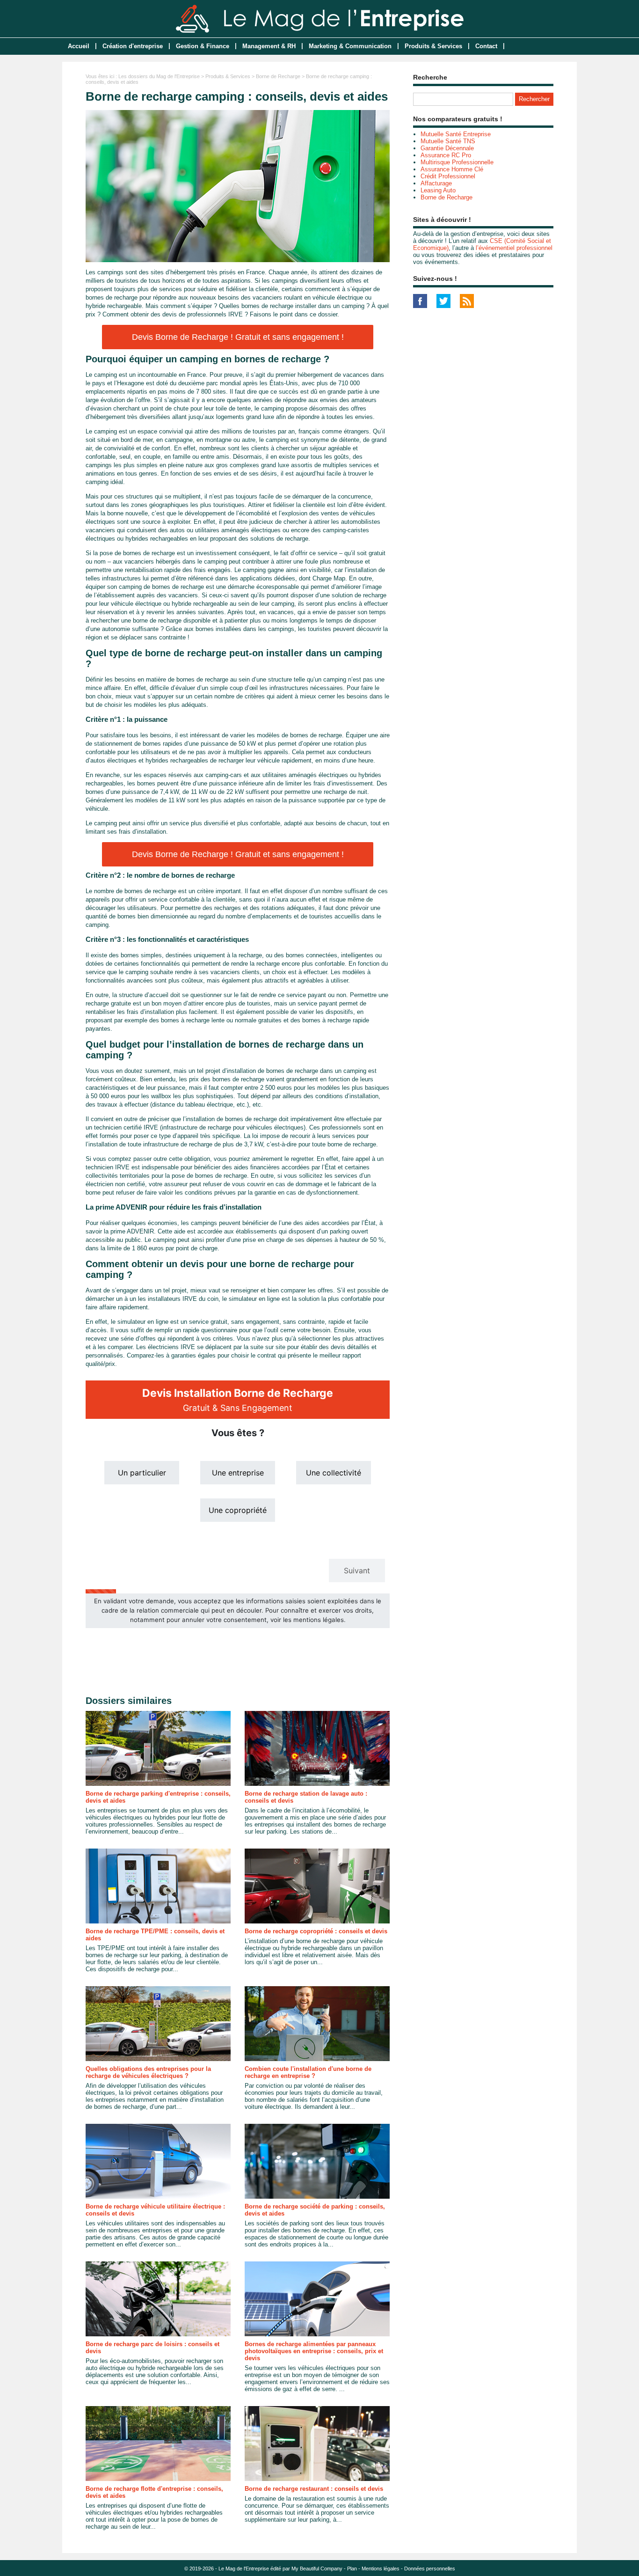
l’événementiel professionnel (514, 248)
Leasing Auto (438, 190)
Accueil (79, 46)
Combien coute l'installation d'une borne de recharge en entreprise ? (308, 2072)
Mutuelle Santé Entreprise (456, 134)
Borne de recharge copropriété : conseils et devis (316, 1931)
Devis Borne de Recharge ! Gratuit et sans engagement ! (238, 337)
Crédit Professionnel (448, 176)
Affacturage (436, 183)
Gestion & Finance (203, 46)
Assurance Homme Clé (452, 169)
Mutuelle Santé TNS (448, 141)
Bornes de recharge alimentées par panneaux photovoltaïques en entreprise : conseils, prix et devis (314, 2351)
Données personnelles (430, 2569)
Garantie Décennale (447, 148)
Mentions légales (381, 2569)
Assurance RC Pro (446, 155)
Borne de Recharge (278, 76)
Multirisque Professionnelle (457, 162)
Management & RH (269, 46)
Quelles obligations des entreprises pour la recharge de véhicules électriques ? (148, 2072)
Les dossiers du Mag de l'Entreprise (159, 76)
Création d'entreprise (133, 46)
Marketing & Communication (350, 46)
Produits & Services (433, 46)
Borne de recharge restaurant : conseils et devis (314, 2489)
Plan (352, 2569)
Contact (486, 46)
